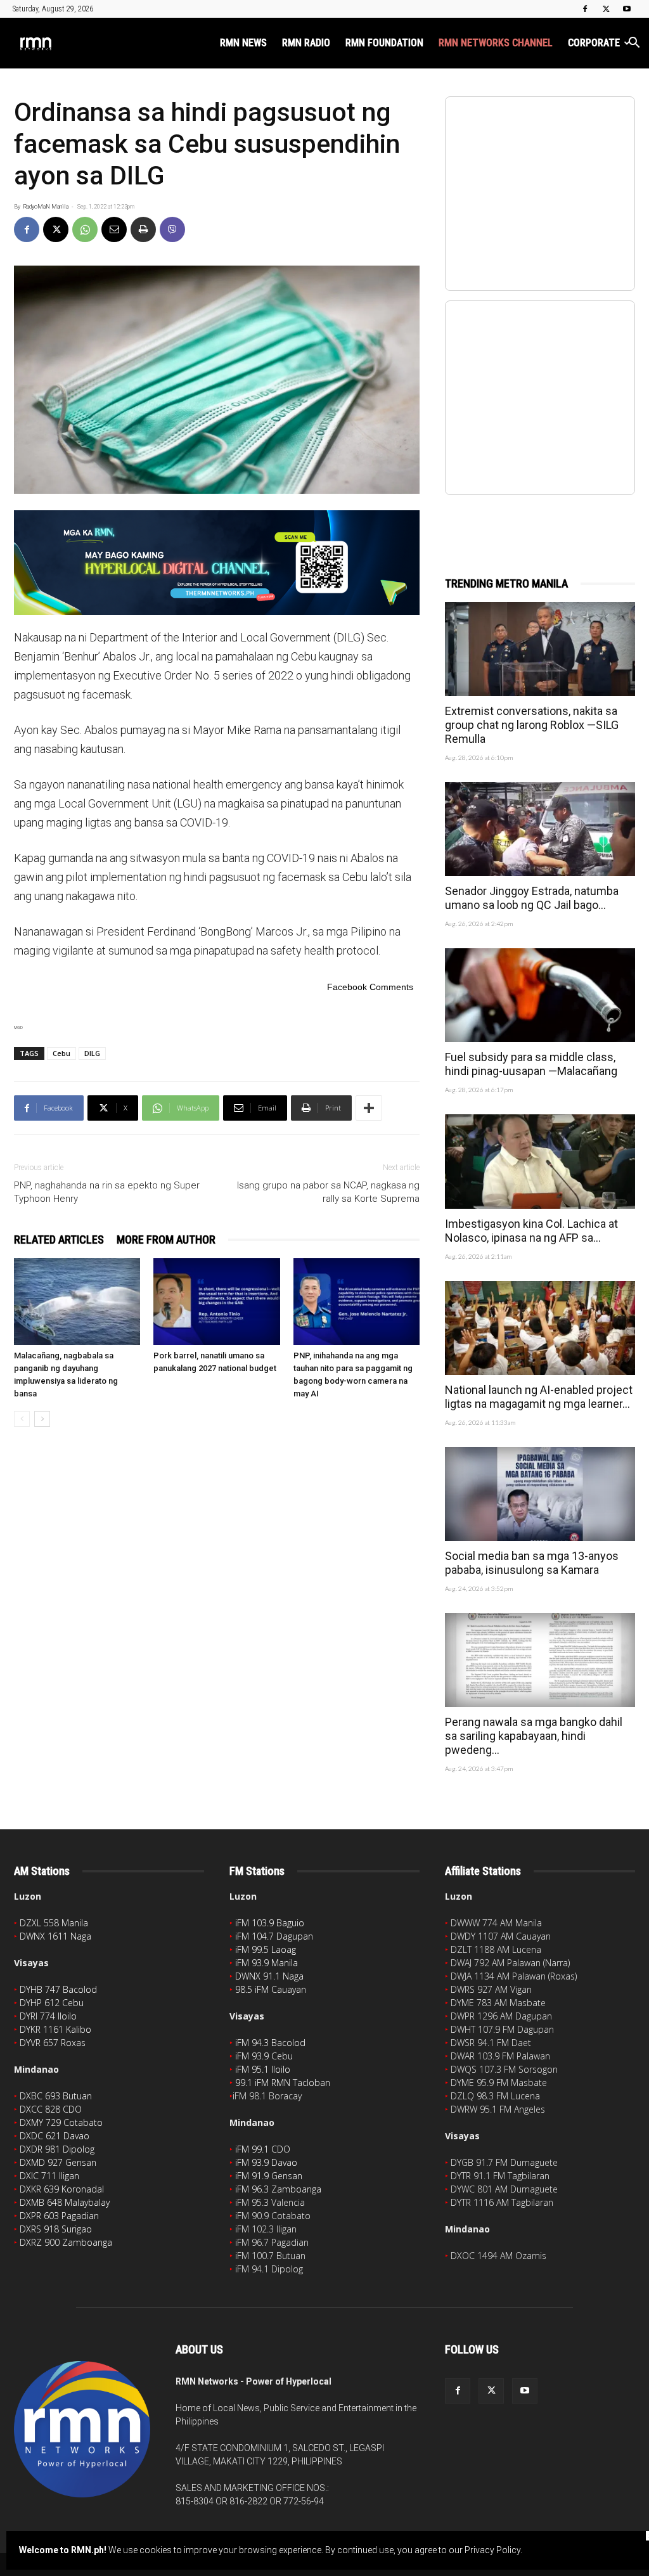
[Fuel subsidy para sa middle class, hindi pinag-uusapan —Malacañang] (540, 995)
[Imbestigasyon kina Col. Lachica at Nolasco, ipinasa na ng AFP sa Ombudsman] (540, 1161)
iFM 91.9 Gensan (269, 2176)
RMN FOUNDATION (384, 43)
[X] (606, 9)
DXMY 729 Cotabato (61, 2122)
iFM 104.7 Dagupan (274, 1936)
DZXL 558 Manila (54, 1923)
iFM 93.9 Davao (266, 2162)
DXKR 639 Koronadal (62, 2189)
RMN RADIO (306, 43)
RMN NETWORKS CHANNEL (496, 43)
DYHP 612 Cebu (52, 2003)
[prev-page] (22, 1419)
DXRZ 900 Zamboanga (66, 2242)
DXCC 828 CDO (51, 2109)
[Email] (114, 229)
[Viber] (172, 229)
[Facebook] (585, 9)
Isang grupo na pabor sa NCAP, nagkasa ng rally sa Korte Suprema (328, 1192)
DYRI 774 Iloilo (48, 2016)
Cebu (61, 1053)
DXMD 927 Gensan (58, 2162)
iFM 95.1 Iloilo (263, 2069)
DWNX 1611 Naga (55, 1936)
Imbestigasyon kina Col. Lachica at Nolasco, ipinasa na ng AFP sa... (531, 1231)
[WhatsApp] (85, 229)
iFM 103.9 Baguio (270, 1923)
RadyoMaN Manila (46, 207)
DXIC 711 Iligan (49, 2176)
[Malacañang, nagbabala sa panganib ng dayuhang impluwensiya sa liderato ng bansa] (77, 1302)
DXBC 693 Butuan (56, 2096)
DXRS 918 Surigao (56, 2229)
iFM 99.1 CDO (263, 2149)
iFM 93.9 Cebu (264, 2056)
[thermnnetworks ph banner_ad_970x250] (217, 563)
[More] (369, 1108)
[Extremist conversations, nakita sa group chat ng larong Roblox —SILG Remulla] (540, 649)
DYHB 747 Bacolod (58, 1989)
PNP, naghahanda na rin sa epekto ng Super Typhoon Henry (107, 1192)
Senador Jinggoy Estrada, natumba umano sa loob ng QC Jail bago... (532, 898)
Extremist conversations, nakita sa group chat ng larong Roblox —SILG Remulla (532, 725)
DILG (92, 1053)
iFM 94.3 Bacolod (270, 2043)
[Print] (143, 229)
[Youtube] (627, 9)
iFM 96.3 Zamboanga (278, 2189)
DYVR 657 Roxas (53, 2043)
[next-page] (42, 1419)
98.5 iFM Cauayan (271, 1989)
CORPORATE (594, 43)
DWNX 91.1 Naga (269, 1976)
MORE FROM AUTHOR (166, 1240)
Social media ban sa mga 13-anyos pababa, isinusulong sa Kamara (532, 1563)
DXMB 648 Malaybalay (65, 2202)
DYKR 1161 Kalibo (55, 2029)
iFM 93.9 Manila (267, 1963)
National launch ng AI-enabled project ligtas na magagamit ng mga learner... (539, 1397)
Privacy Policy (492, 2550)
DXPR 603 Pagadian (59, 2216)
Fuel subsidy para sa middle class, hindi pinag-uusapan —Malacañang (531, 1064)
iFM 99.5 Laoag (266, 1949)
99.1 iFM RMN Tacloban (283, 2083)
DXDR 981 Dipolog (57, 2149)
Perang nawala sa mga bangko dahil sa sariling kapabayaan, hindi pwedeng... (534, 1736)
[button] (634, 44)
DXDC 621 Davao (55, 2136)
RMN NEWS (243, 43)
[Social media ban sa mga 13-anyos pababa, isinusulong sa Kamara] (540, 1494)
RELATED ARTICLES (59, 1240)
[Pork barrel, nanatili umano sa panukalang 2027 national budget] (216, 1302)
